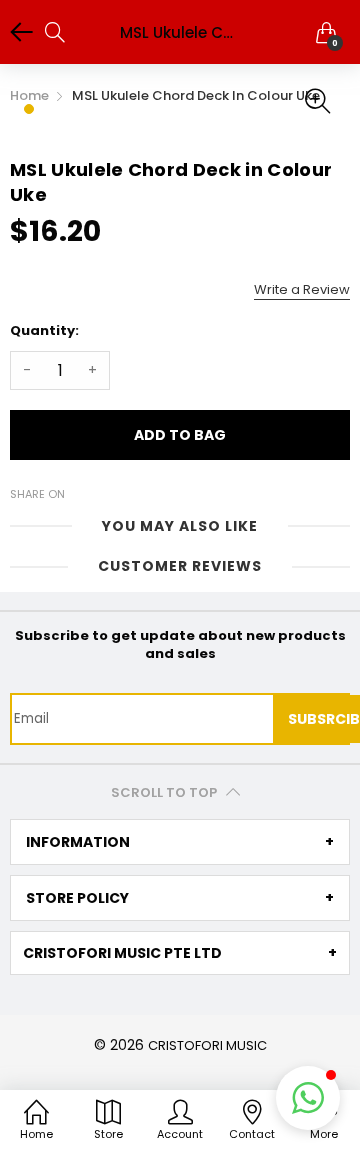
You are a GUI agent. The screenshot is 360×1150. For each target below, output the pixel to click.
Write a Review (302, 289)
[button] (308, 1098)
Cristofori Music (207, 1045)
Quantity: (44, 330)
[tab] (180, 842)
